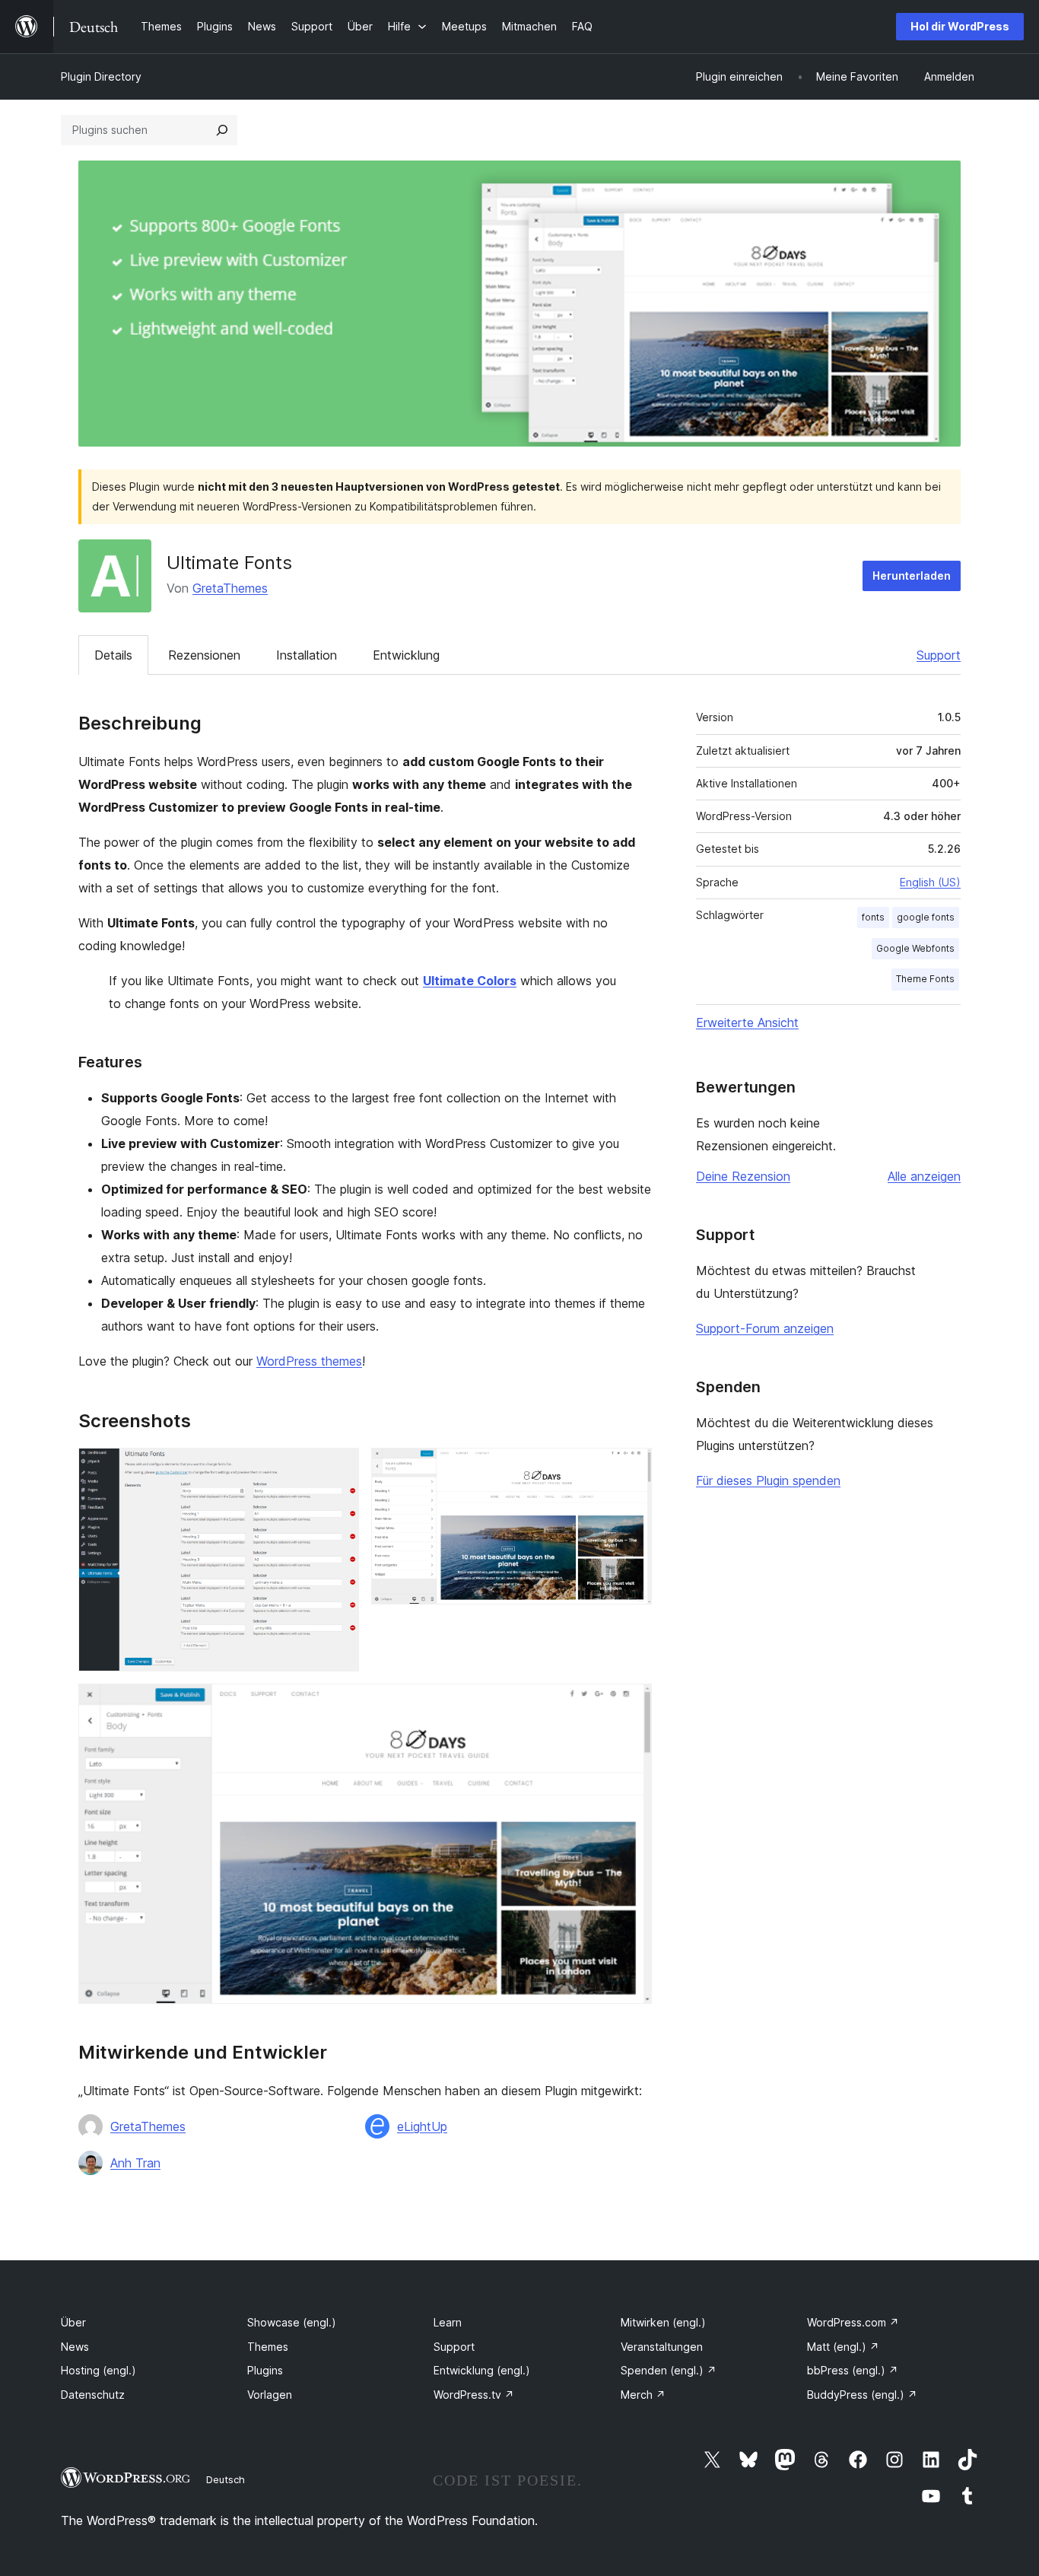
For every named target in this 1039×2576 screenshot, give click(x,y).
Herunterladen (912, 576)
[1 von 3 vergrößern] (338, 1468)
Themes (268, 2347)
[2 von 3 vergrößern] (631, 1468)
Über (73, 2322)
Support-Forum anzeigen (765, 1328)
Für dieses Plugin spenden (768, 1480)
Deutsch (226, 2479)
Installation (307, 655)
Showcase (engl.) (292, 2322)
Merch (643, 2395)
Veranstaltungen (662, 2347)
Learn (448, 2322)
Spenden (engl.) (669, 2370)
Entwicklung (406, 655)
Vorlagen (270, 2395)
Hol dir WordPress (960, 26)
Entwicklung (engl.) (482, 2370)
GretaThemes (230, 588)
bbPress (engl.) (853, 2370)
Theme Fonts (925, 979)
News (75, 2347)
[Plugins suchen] (222, 130)
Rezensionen (204, 655)
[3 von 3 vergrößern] (631, 1704)
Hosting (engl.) (98, 2370)
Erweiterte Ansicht (747, 1022)
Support (939, 655)
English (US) (930, 882)
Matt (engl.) (843, 2347)
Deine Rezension (743, 1176)
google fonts (926, 917)
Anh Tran (135, 2163)
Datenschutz (93, 2395)
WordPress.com (853, 2322)
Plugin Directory (101, 76)
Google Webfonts (915, 948)
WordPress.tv (474, 2395)
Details (113, 655)
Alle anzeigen (924, 1176)
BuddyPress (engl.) (862, 2395)
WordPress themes (309, 1361)
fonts (873, 917)
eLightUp (422, 2126)
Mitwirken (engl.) (663, 2322)
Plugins (265, 2370)
